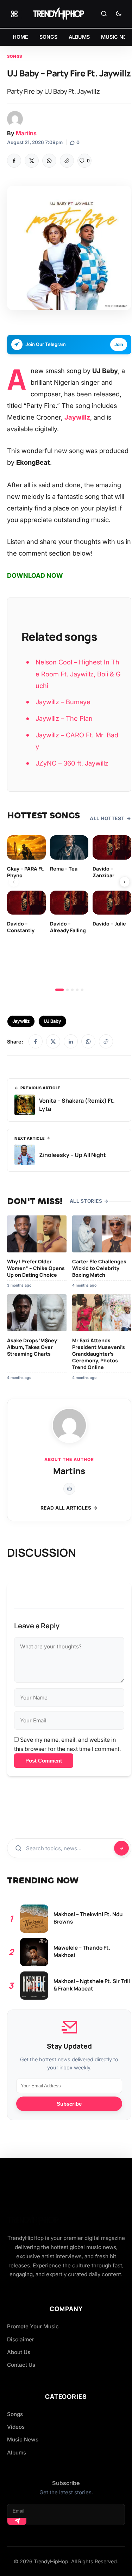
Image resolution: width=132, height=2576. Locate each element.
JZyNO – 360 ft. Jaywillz (72, 763)
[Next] (125, 882)
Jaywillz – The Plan (64, 718)
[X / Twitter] (53, 1041)
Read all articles (66, 1508)
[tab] (59, 990)
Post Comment (44, 1761)
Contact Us (21, 2365)
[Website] (69, 1489)
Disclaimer (21, 2339)
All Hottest (107, 818)
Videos (16, 2427)
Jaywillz (21, 1021)
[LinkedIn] (71, 1041)
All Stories (86, 1201)
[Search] (104, 14)
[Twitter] (32, 161)
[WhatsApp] (49, 161)
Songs (15, 56)
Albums (17, 2453)
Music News (23, 2439)
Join (119, 344)
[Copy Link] (67, 161)
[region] (69, 913)
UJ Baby (52, 1021)
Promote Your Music (33, 2326)
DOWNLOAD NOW (35, 575)
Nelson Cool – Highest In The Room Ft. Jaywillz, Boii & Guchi (78, 674)
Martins (26, 133)
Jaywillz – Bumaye (63, 702)
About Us (19, 2352)
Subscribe (69, 2104)
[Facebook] (14, 161)
